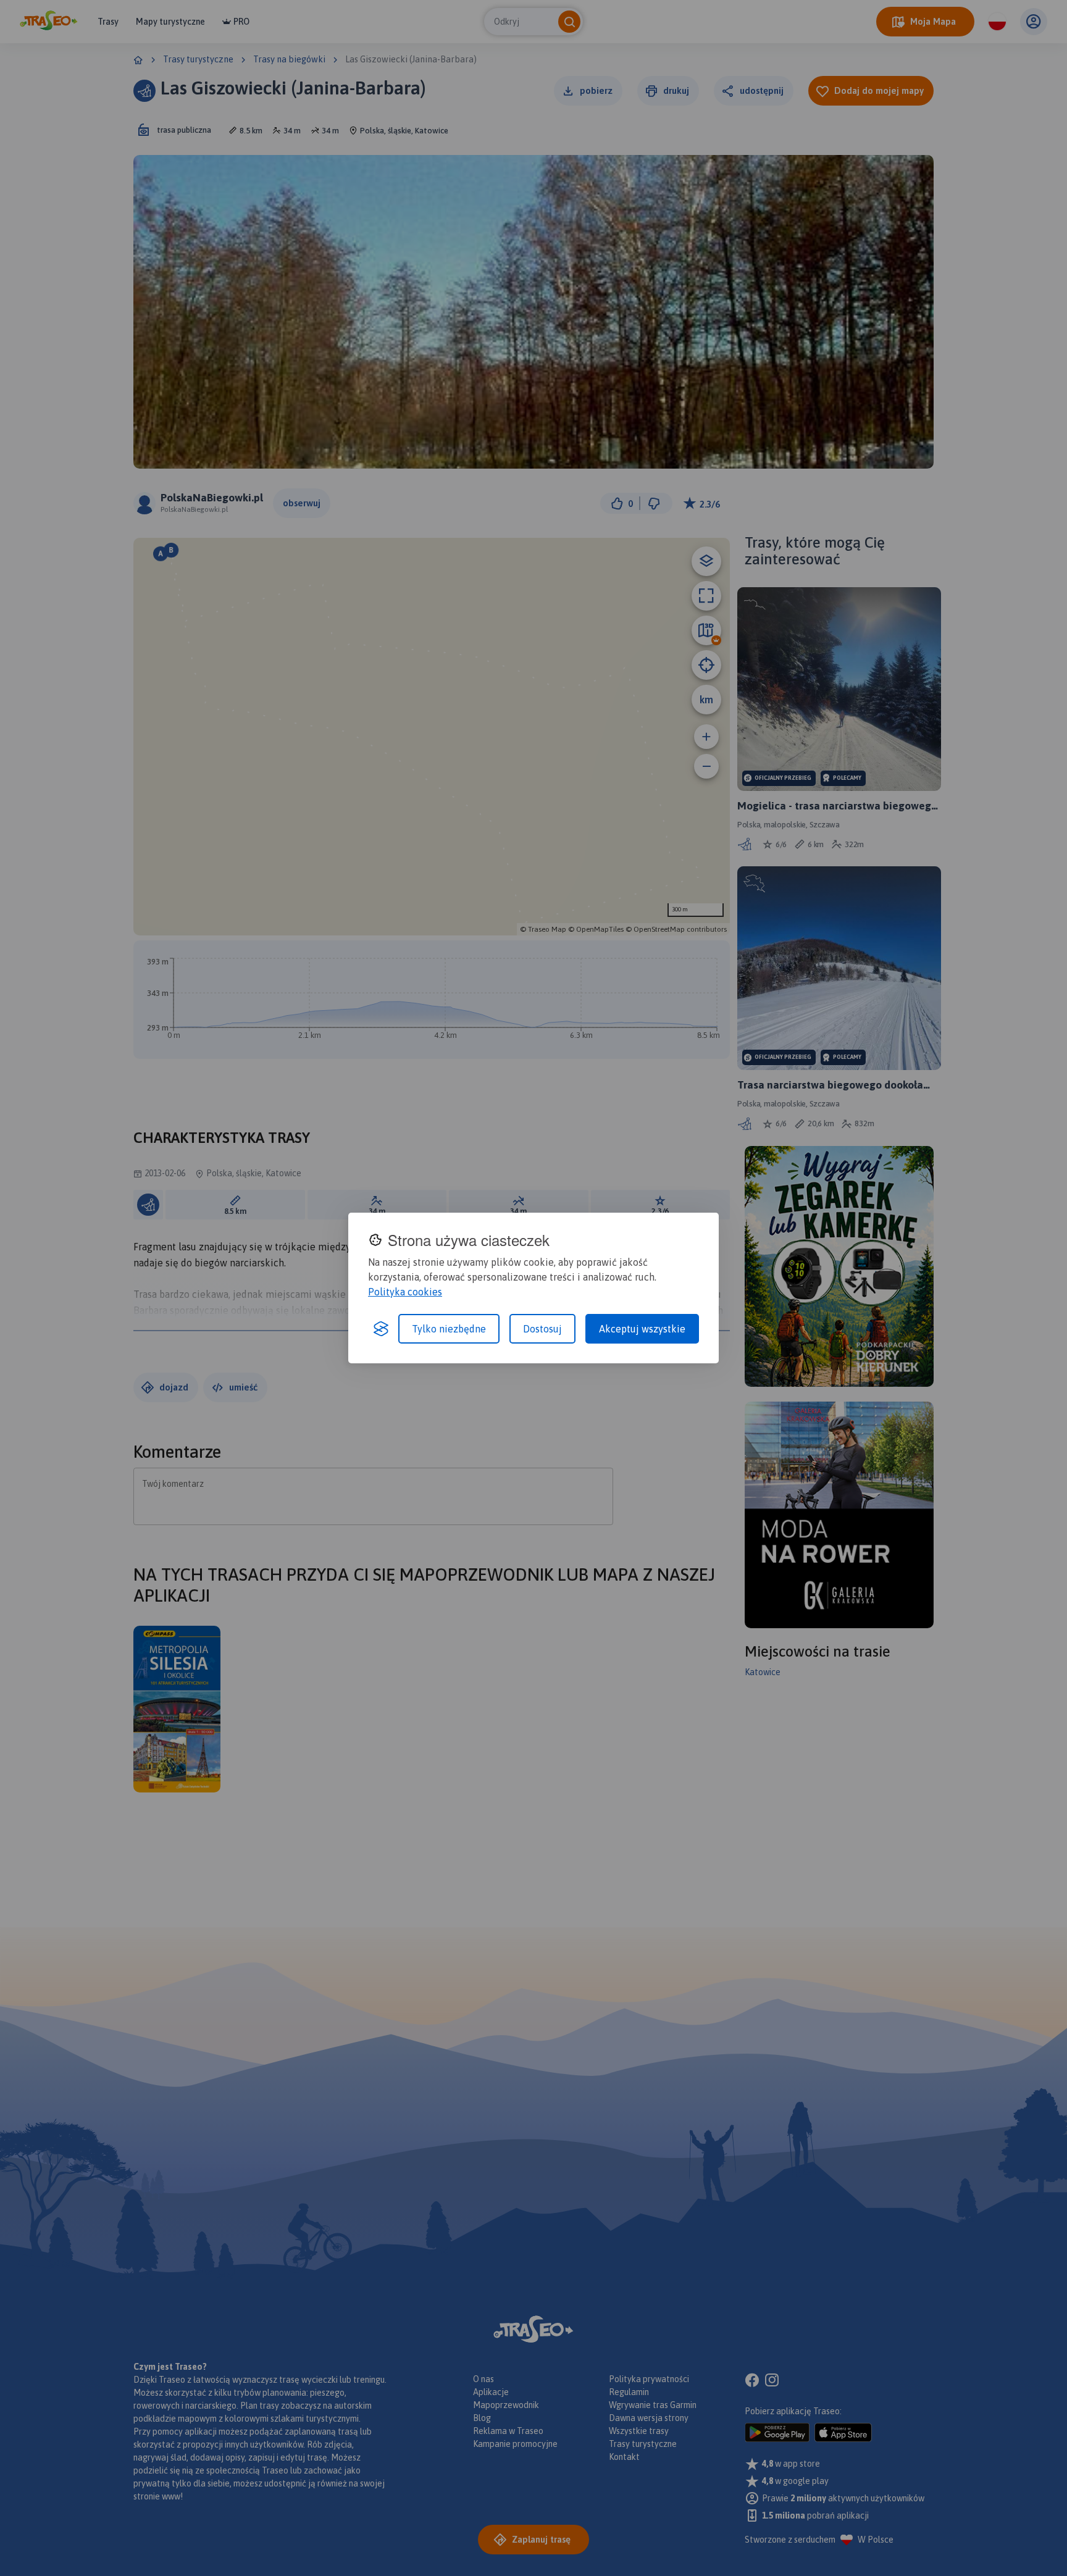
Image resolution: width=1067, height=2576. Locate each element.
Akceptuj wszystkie (642, 1329)
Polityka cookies (405, 1292)
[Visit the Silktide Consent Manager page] (381, 1329)
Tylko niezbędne (449, 1329)
